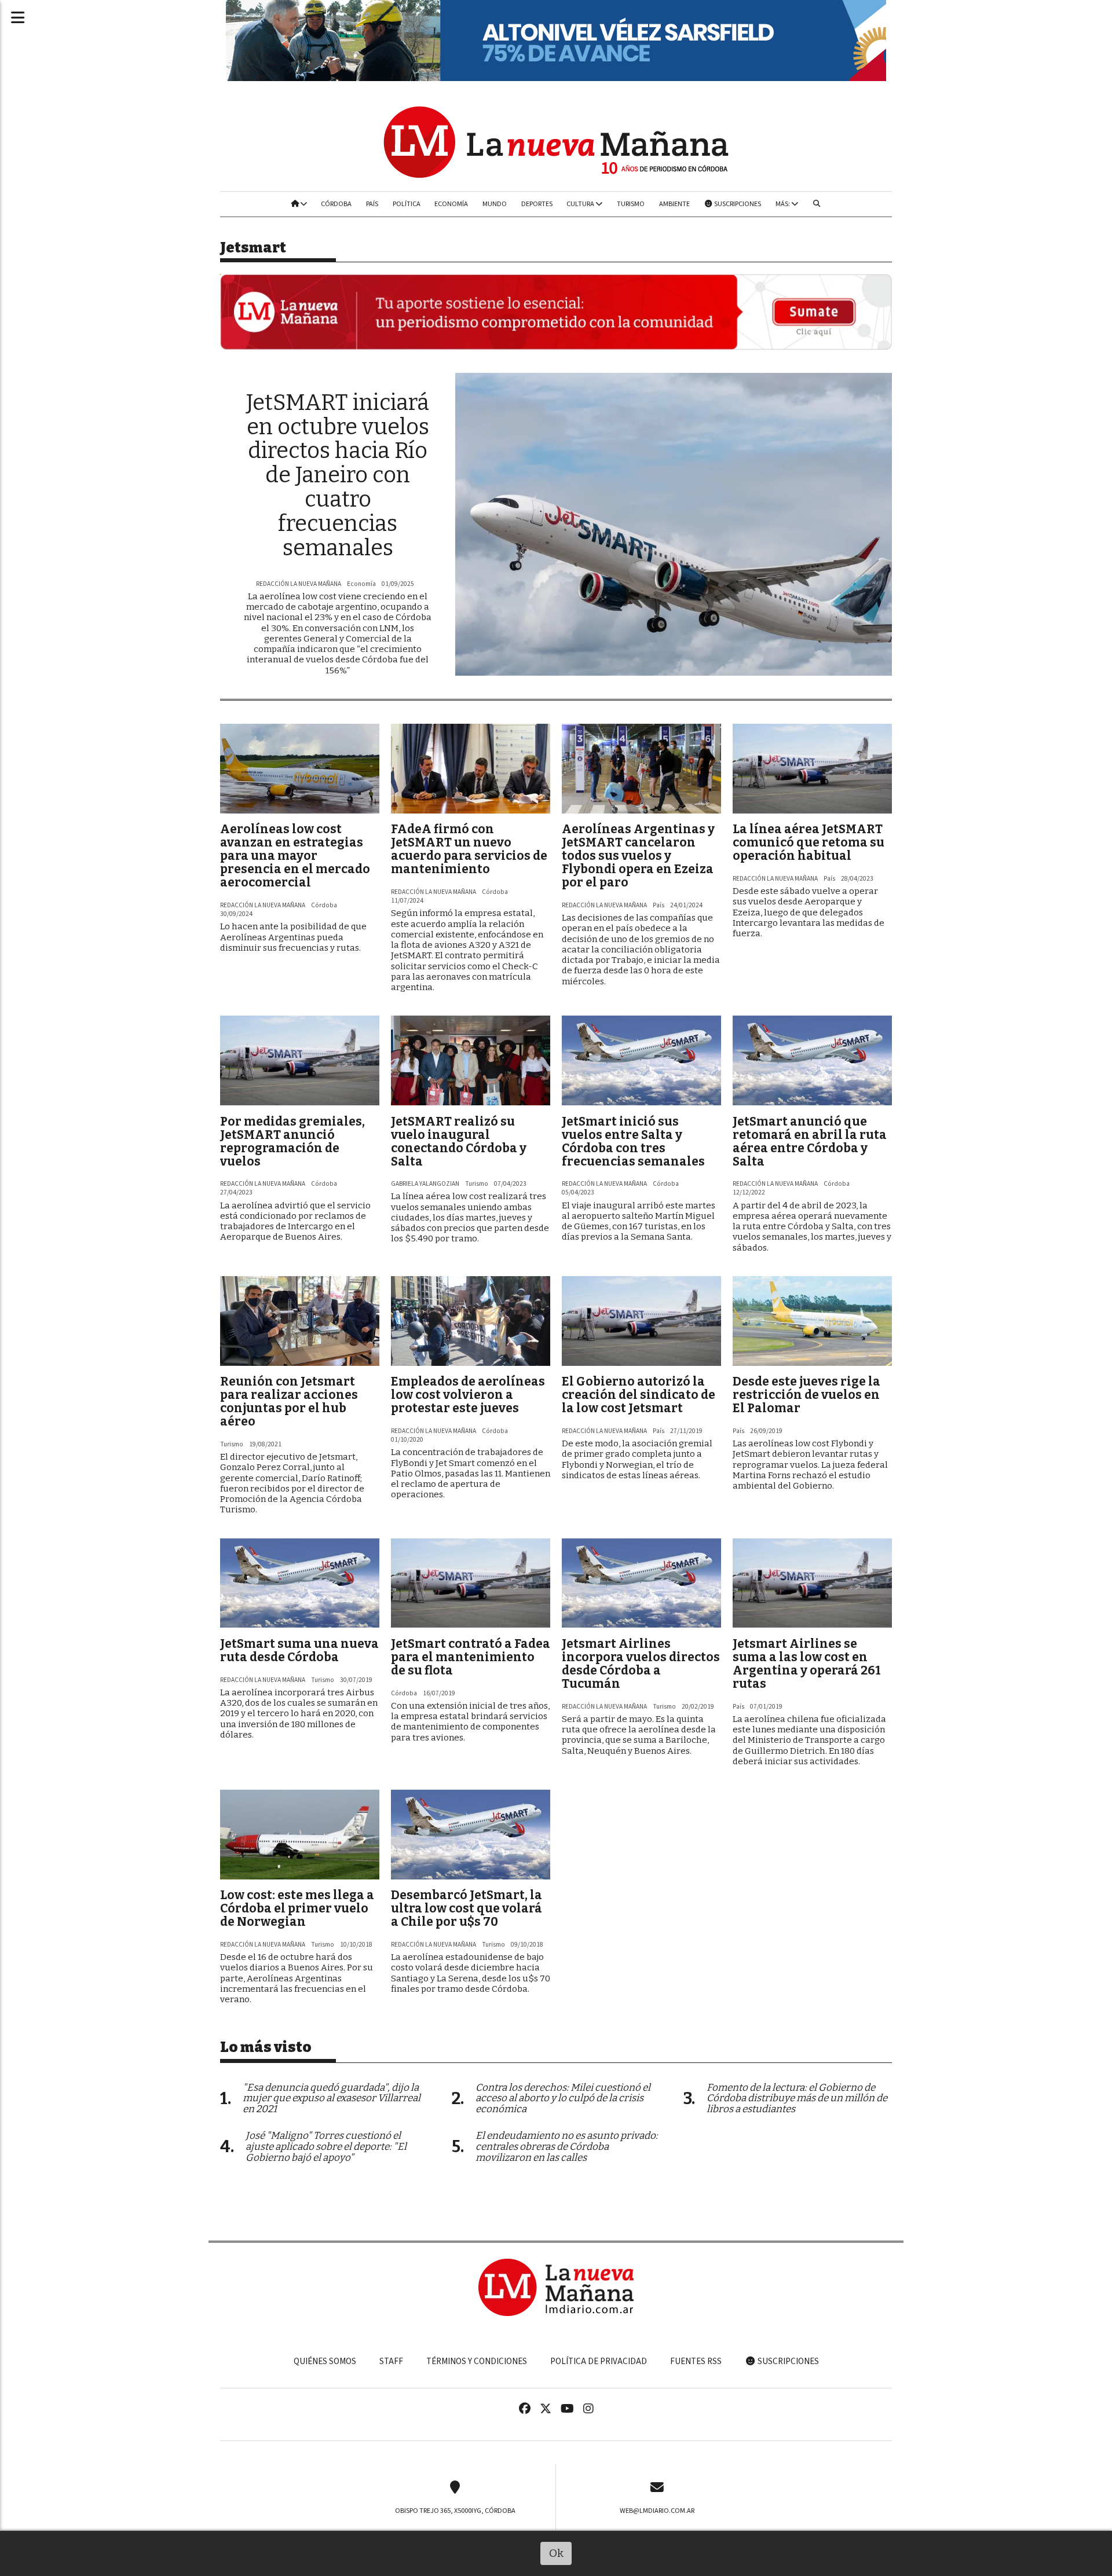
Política (407, 204)
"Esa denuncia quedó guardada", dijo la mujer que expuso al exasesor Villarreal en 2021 (332, 2099)
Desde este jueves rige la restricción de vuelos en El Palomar (806, 1395)
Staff (391, 2361)
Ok (556, 2553)
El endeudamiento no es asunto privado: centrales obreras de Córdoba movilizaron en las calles (567, 2147)
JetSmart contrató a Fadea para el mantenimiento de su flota (471, 1657)
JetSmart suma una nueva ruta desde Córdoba (299, 1650)
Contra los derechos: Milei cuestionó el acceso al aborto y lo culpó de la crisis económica (563, 2099)
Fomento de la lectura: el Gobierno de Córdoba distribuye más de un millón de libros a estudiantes (797, 2099)
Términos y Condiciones (477, 2361)
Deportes (537, 204)
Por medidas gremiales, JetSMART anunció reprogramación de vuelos (292, 1142)
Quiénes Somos (325, 2361)
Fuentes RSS (696, 2361)
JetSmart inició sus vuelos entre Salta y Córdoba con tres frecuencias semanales (633, 1142)
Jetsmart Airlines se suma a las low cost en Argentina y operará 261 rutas (807, 1664)
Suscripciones (737, 204)
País (372, 204)
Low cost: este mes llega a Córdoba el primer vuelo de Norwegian (297, 1908)
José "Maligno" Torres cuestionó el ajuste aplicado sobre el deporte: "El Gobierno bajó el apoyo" (326, 2147)
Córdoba (336, 204)
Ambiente (674, 204)
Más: (783, 204)
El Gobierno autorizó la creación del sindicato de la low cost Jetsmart (639, 1395)
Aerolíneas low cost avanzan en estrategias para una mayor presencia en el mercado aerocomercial (295, 856)
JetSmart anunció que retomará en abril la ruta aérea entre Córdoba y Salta (810, 1142)
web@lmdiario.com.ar (657, 2511)
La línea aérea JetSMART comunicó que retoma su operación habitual (809, 842)
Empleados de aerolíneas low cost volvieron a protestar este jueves (468, 1395)
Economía (451, 204)
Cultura (581, 204)
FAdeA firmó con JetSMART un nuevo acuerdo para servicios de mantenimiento (469, 849)
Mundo (495, 204)
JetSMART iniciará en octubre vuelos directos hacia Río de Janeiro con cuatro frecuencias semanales (338, 475)
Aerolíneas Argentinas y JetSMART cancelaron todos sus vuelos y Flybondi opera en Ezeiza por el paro (638, 856)
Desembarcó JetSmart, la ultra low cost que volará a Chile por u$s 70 (467, 1908)
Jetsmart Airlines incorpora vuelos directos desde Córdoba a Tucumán (641, 1664)
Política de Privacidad (599, 2361)
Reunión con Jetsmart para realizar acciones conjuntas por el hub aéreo (289, 1401)
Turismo (631, 204)
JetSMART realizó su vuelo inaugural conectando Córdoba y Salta (459, 1142)
